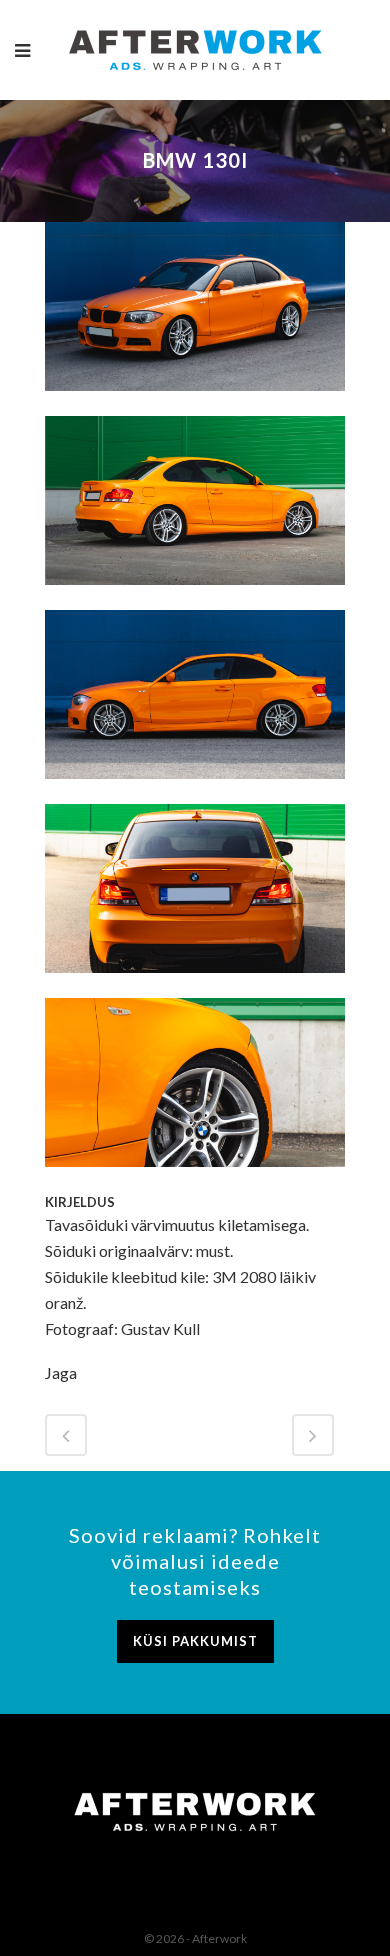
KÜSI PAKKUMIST (195, 1641)
